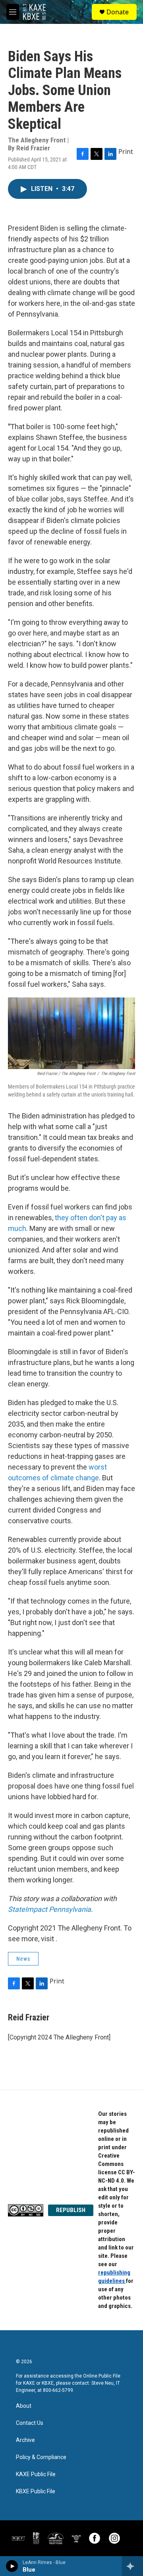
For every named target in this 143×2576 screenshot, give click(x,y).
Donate (118, 12)
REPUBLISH (71, 2210)
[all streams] (132, 2566)
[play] (12, 2566)
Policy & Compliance (41, 2457)
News (23, 1959)
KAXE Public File (36, 2474)
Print (126, 152)
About (24, 2406)
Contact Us (30, 2423)
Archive (25, 2440)
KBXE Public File (36, 2491)
